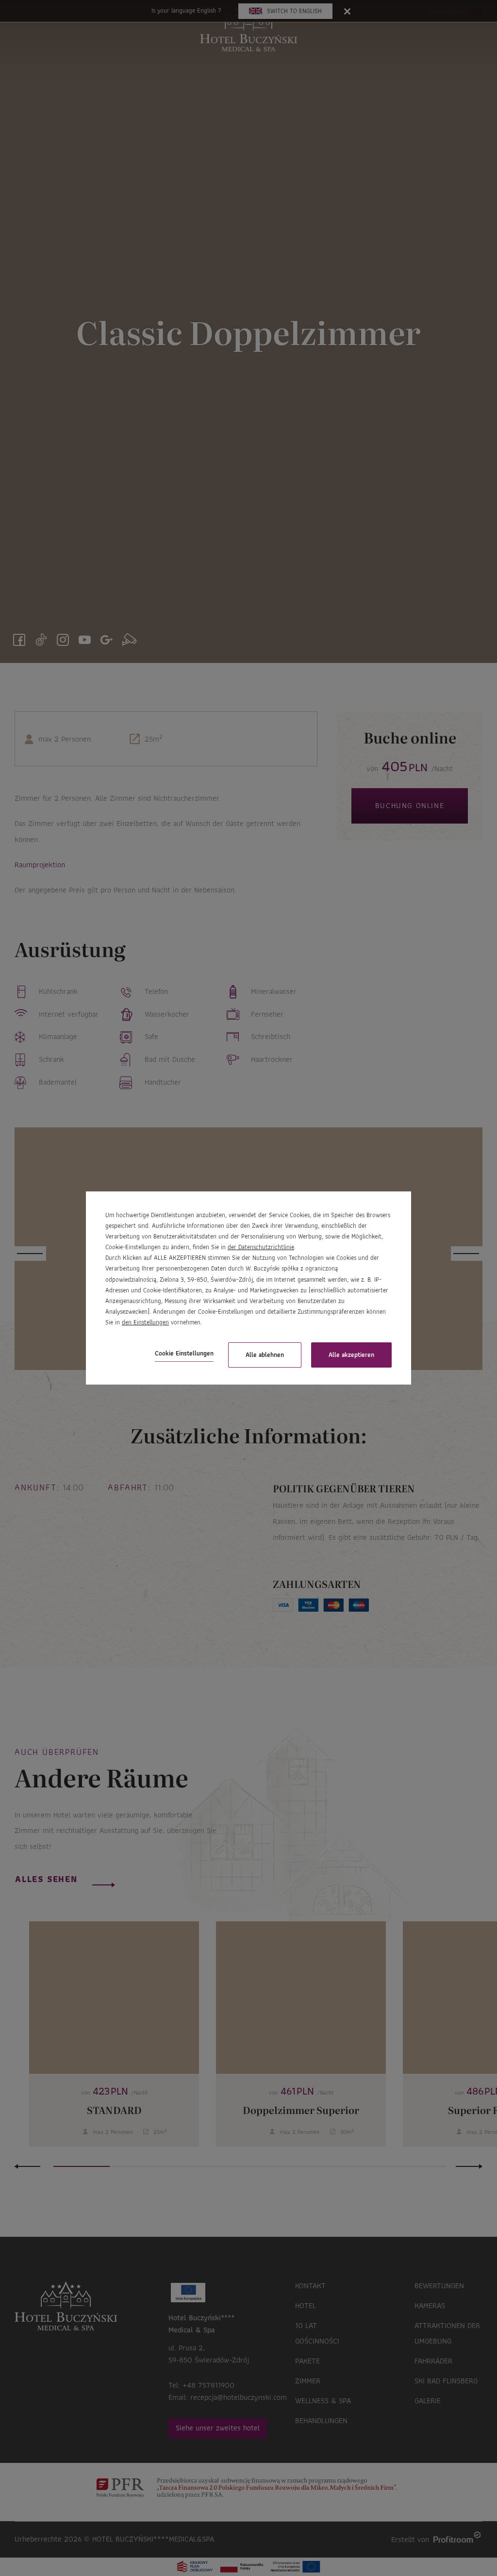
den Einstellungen (145, 1322)
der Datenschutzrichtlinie (261, 1247)
